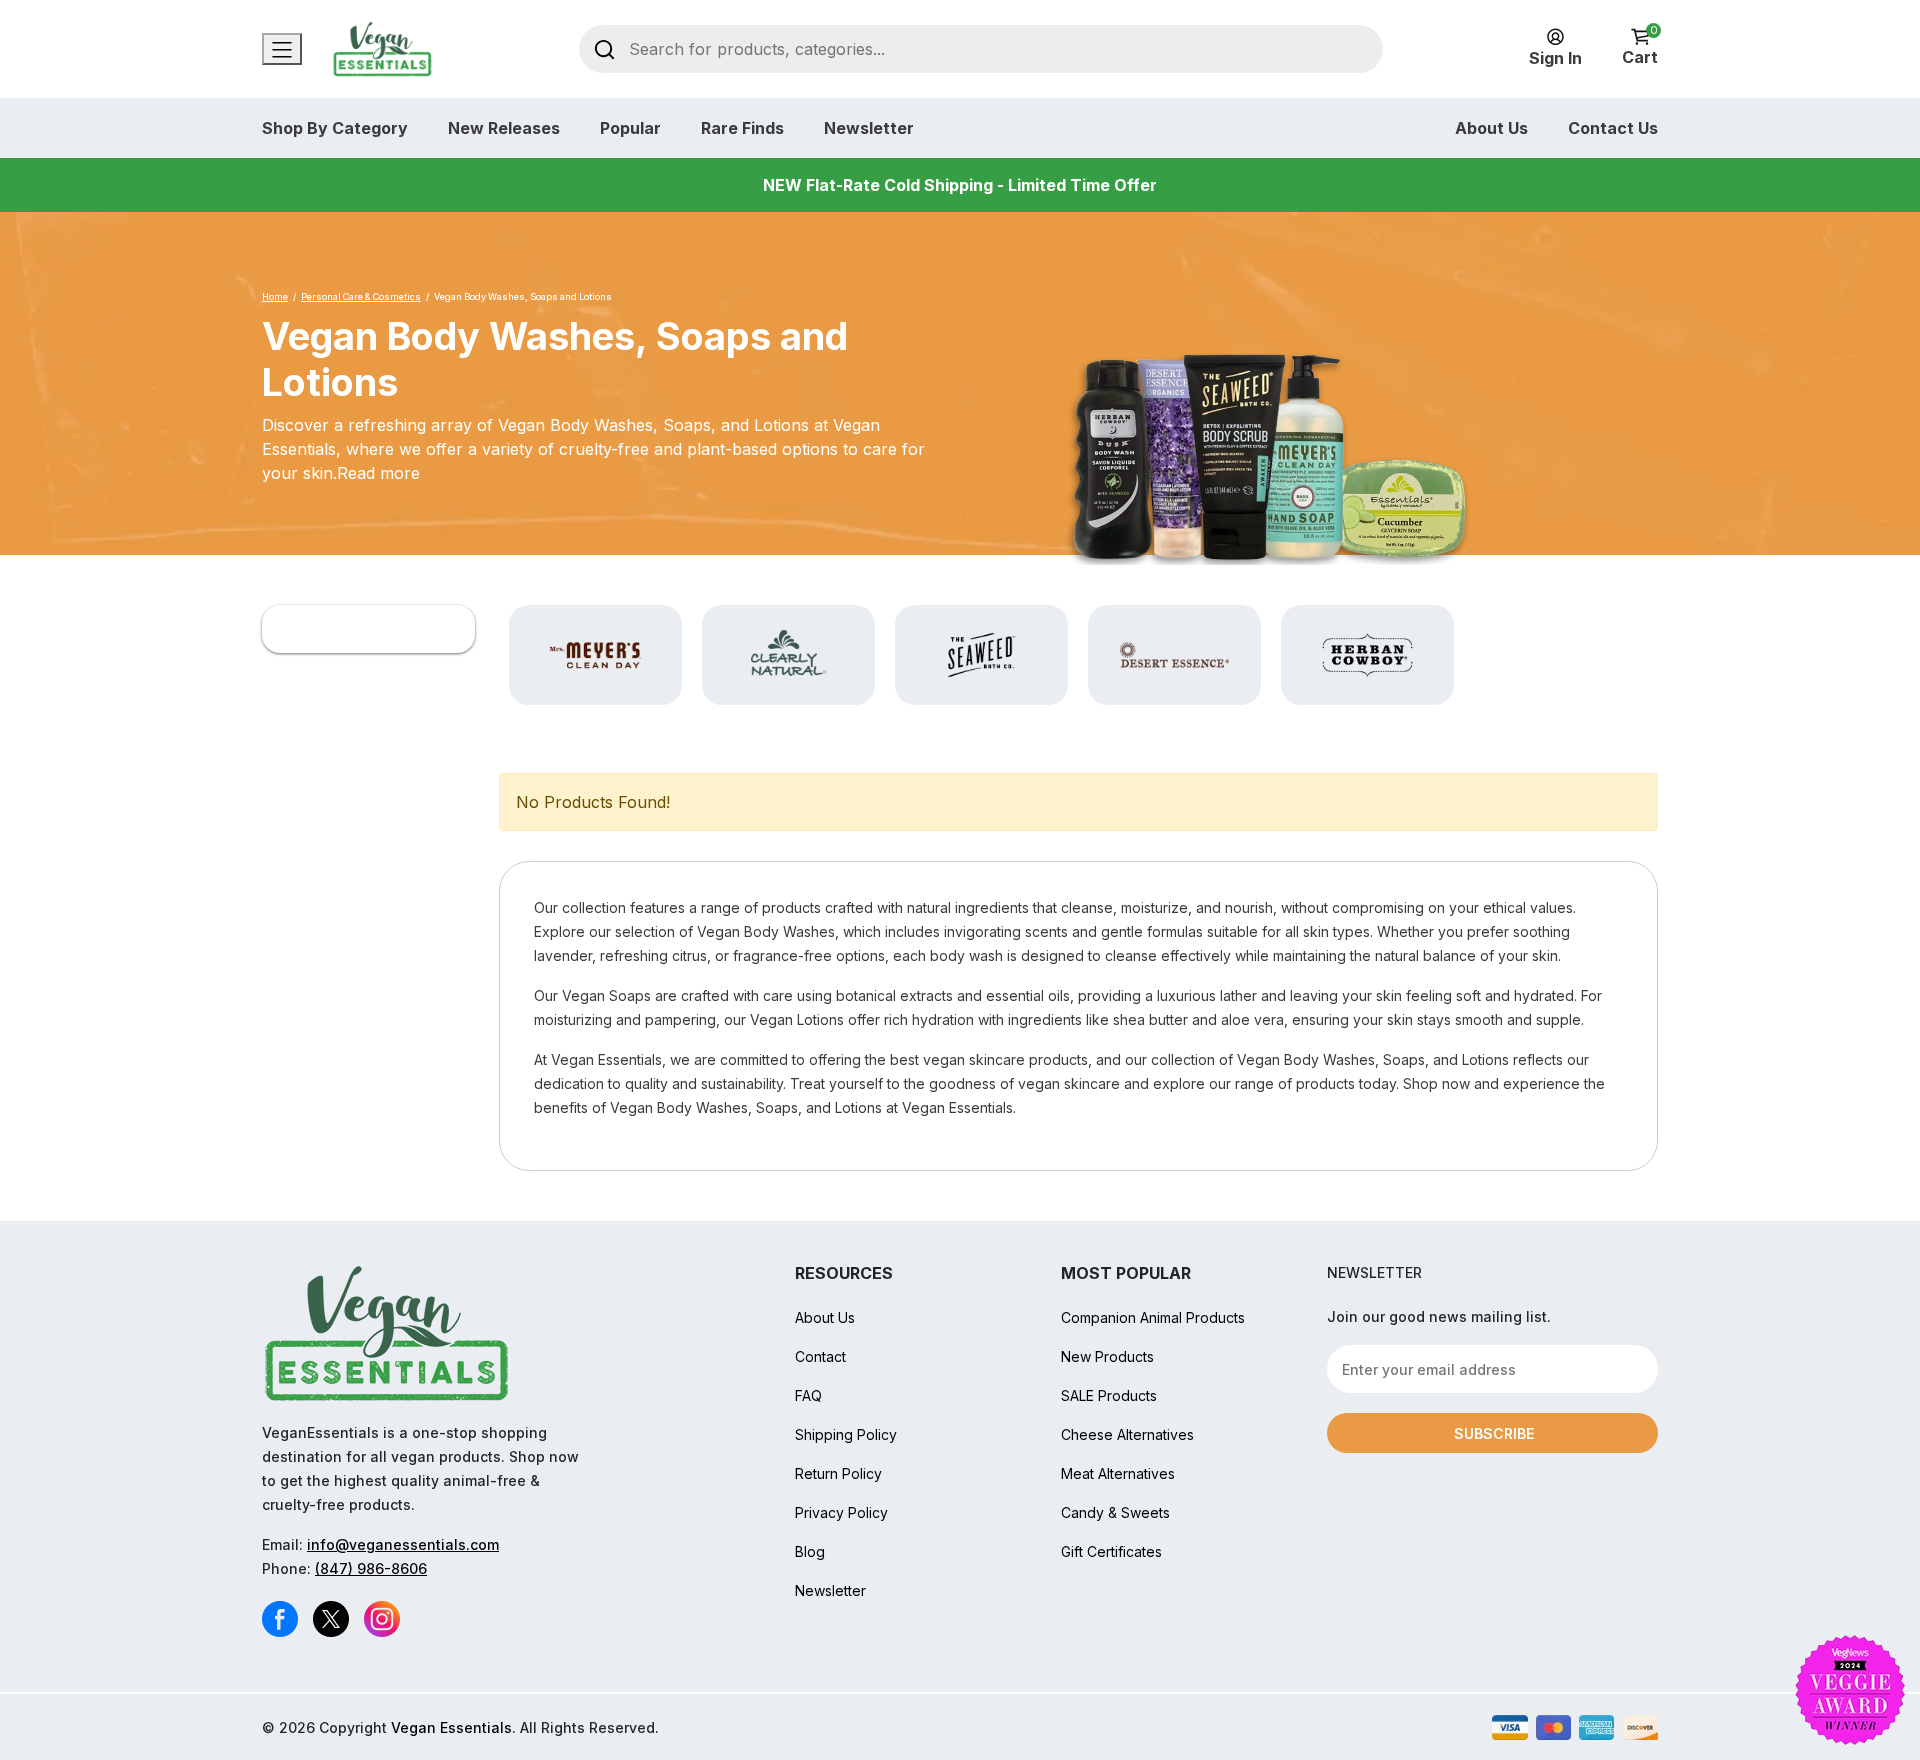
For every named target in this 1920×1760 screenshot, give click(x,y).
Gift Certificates (1111, 1551)
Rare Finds (742, 128)
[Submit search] (604, 48)
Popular (630, 128)
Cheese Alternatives (1127, 1434)
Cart (1640, 47)
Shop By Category (335, 128)
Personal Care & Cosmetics (361, 296)
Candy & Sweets (1115, 1512)
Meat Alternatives (1118, 1473)
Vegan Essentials (451, 1727)
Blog (810, 1551)
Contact (820, 1356)
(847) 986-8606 (371, 1568)
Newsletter (869, 128)
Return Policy (838, 1473)
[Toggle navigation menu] (282, 49)
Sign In (1555, 58)
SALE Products (1109, 1395)
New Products (1107, 1356)
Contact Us (1613, 128)
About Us (1491, 128)
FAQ (808, 1395)
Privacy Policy (841, 1512)
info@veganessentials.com (403, 1544)
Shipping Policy (846, 1434)
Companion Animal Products (1153, 1317)
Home (275, 296)
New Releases (504, 128)
